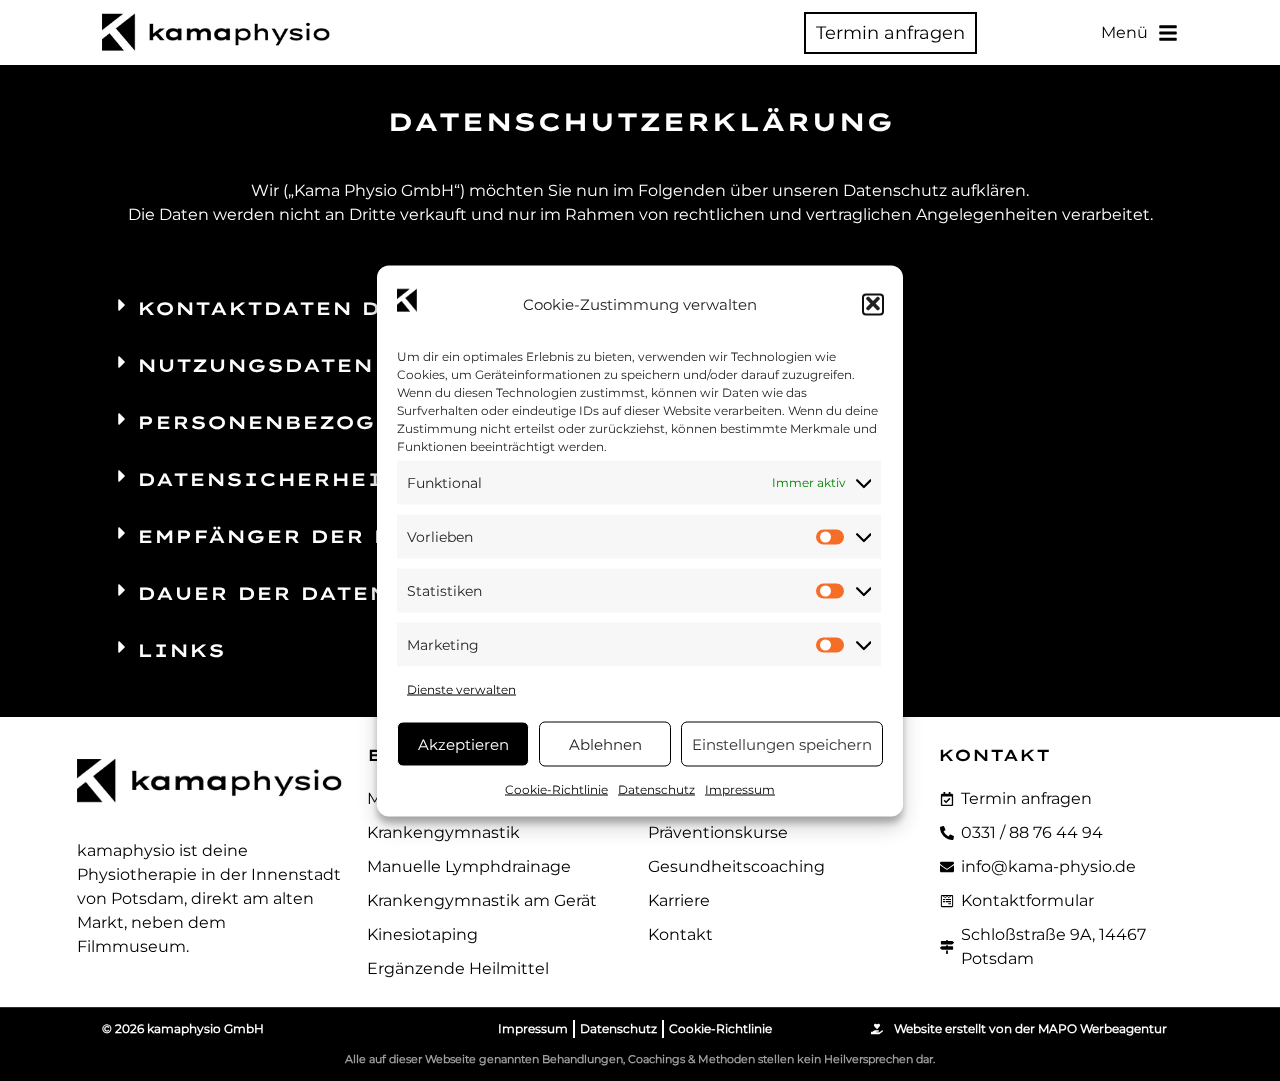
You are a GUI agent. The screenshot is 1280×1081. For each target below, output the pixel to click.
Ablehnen (605, 743)
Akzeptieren (463, 743)
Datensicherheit (268, 479)
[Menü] (1168, 33)
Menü (1124, 32)
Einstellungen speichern (782, 743)
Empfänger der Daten (299, 536)
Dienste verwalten (461, 688)
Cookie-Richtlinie (556, 788)
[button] (873, 304)
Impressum (740, 788)
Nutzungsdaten (255, 365)
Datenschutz (656, 788)
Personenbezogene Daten (332, 422)
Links (181, 650)
